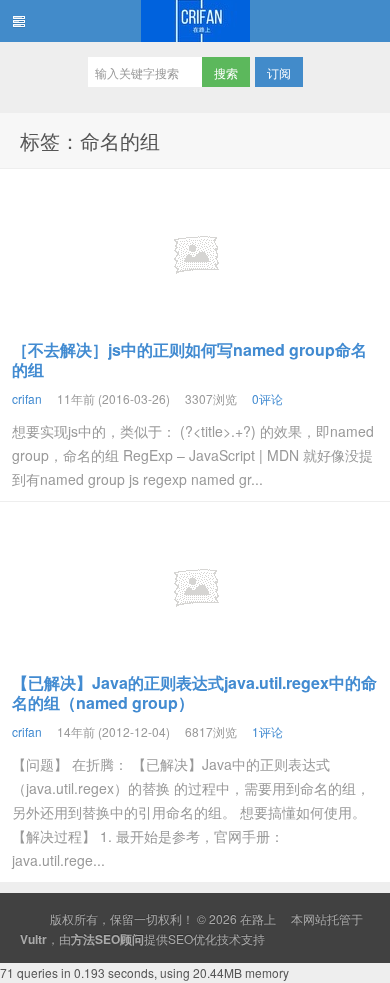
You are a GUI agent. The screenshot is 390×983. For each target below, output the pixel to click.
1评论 (267, 731)
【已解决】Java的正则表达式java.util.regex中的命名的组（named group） (194, 692)
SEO (180, 938)
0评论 (267, 398)
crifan (27, 398)
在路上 (195, 21)
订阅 (279, 72)
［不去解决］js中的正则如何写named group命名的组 (189, 359)
